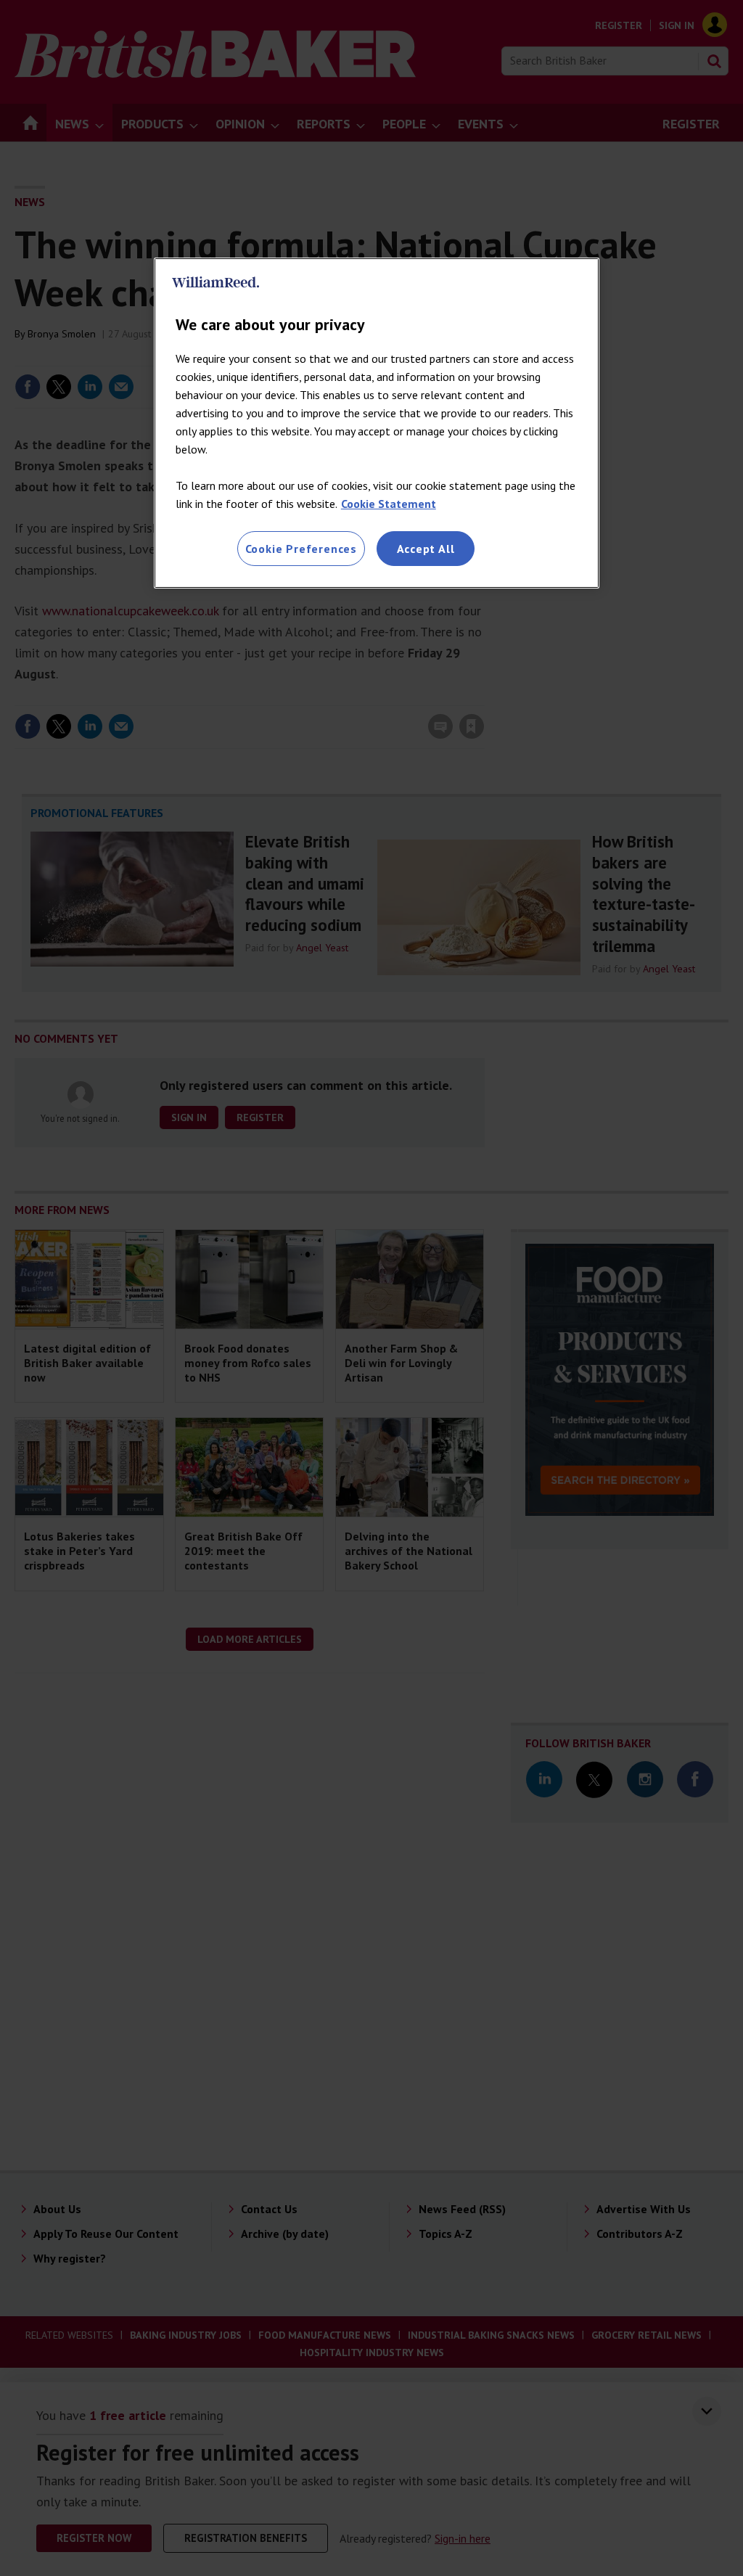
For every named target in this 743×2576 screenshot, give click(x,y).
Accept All (426, 549)
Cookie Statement (389, 504)
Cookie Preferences (301, 549)
